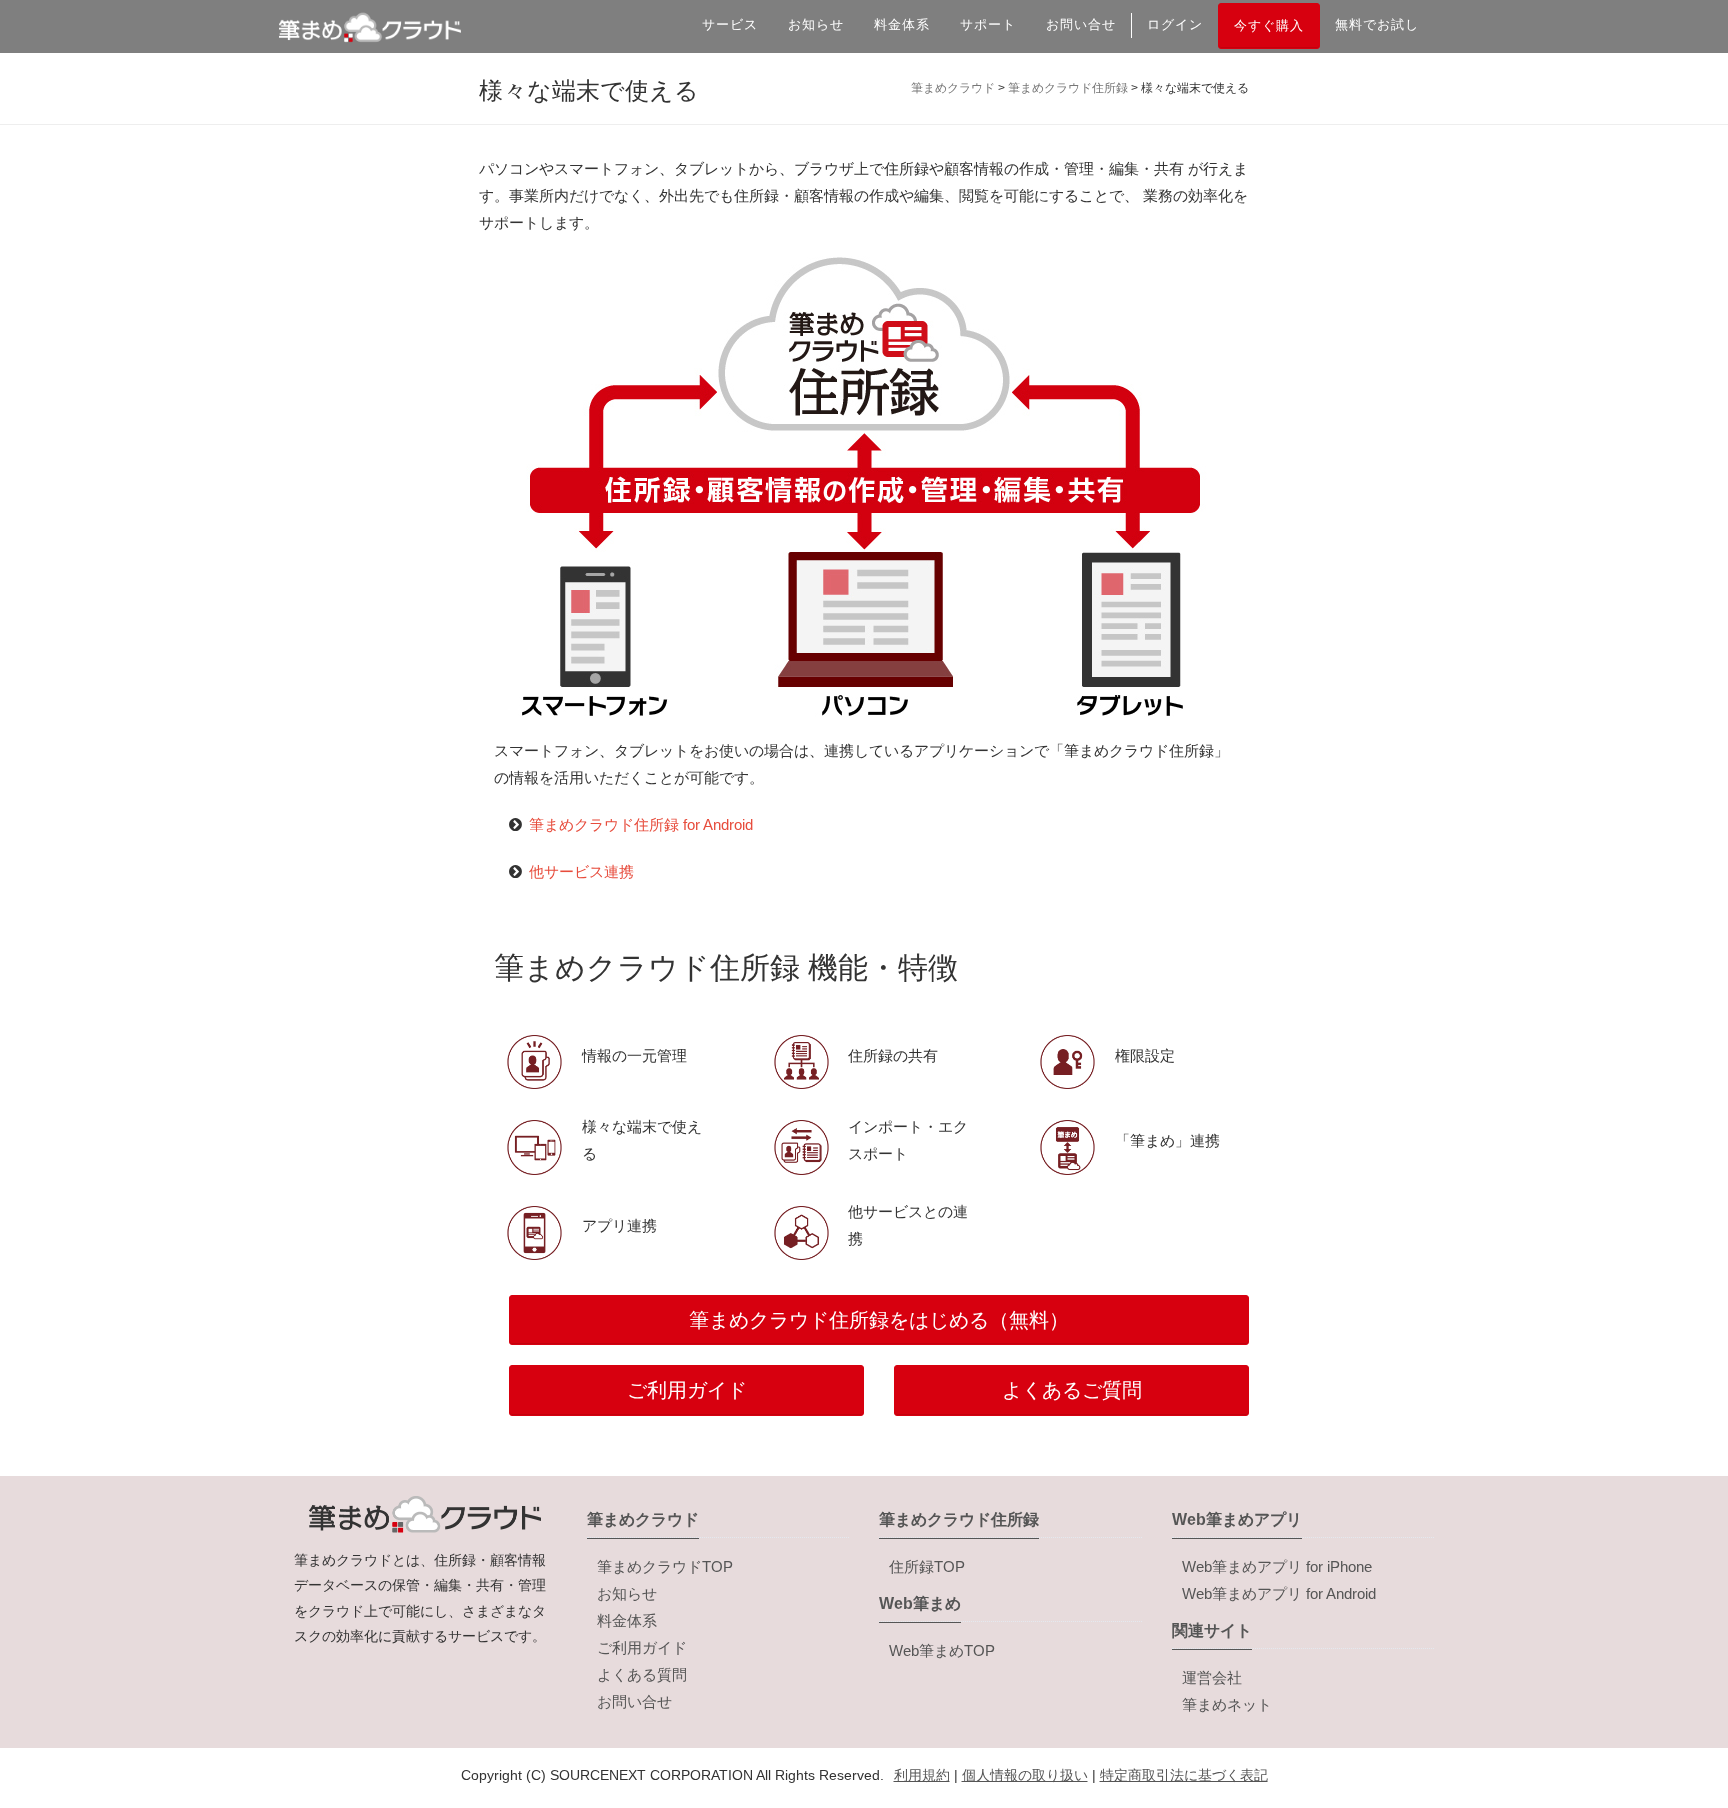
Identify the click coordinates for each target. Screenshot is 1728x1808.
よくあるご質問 (1072, 1390)
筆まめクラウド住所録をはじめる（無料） (879, 1320)
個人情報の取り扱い (1025, 1775)
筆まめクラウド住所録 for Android (641, 824)
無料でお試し (1377, 24)
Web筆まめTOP (942, 1650)
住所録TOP (927, 1566)
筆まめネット (1227, 1704)
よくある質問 (642, 1674)
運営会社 (1212, 1677)
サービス (730, 24)
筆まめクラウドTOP (665, 1566)
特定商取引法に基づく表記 (1184, 1775)
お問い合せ (1081, 24)
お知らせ (816, 24)
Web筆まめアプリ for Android (1279, 1593)
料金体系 (902, 24)
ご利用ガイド (687, 1390)
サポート (988, 24)
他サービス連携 (581, 871)
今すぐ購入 (1269, 25)
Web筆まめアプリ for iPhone (1277, 1566)
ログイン (1175, 24)
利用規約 (922, 1775)
